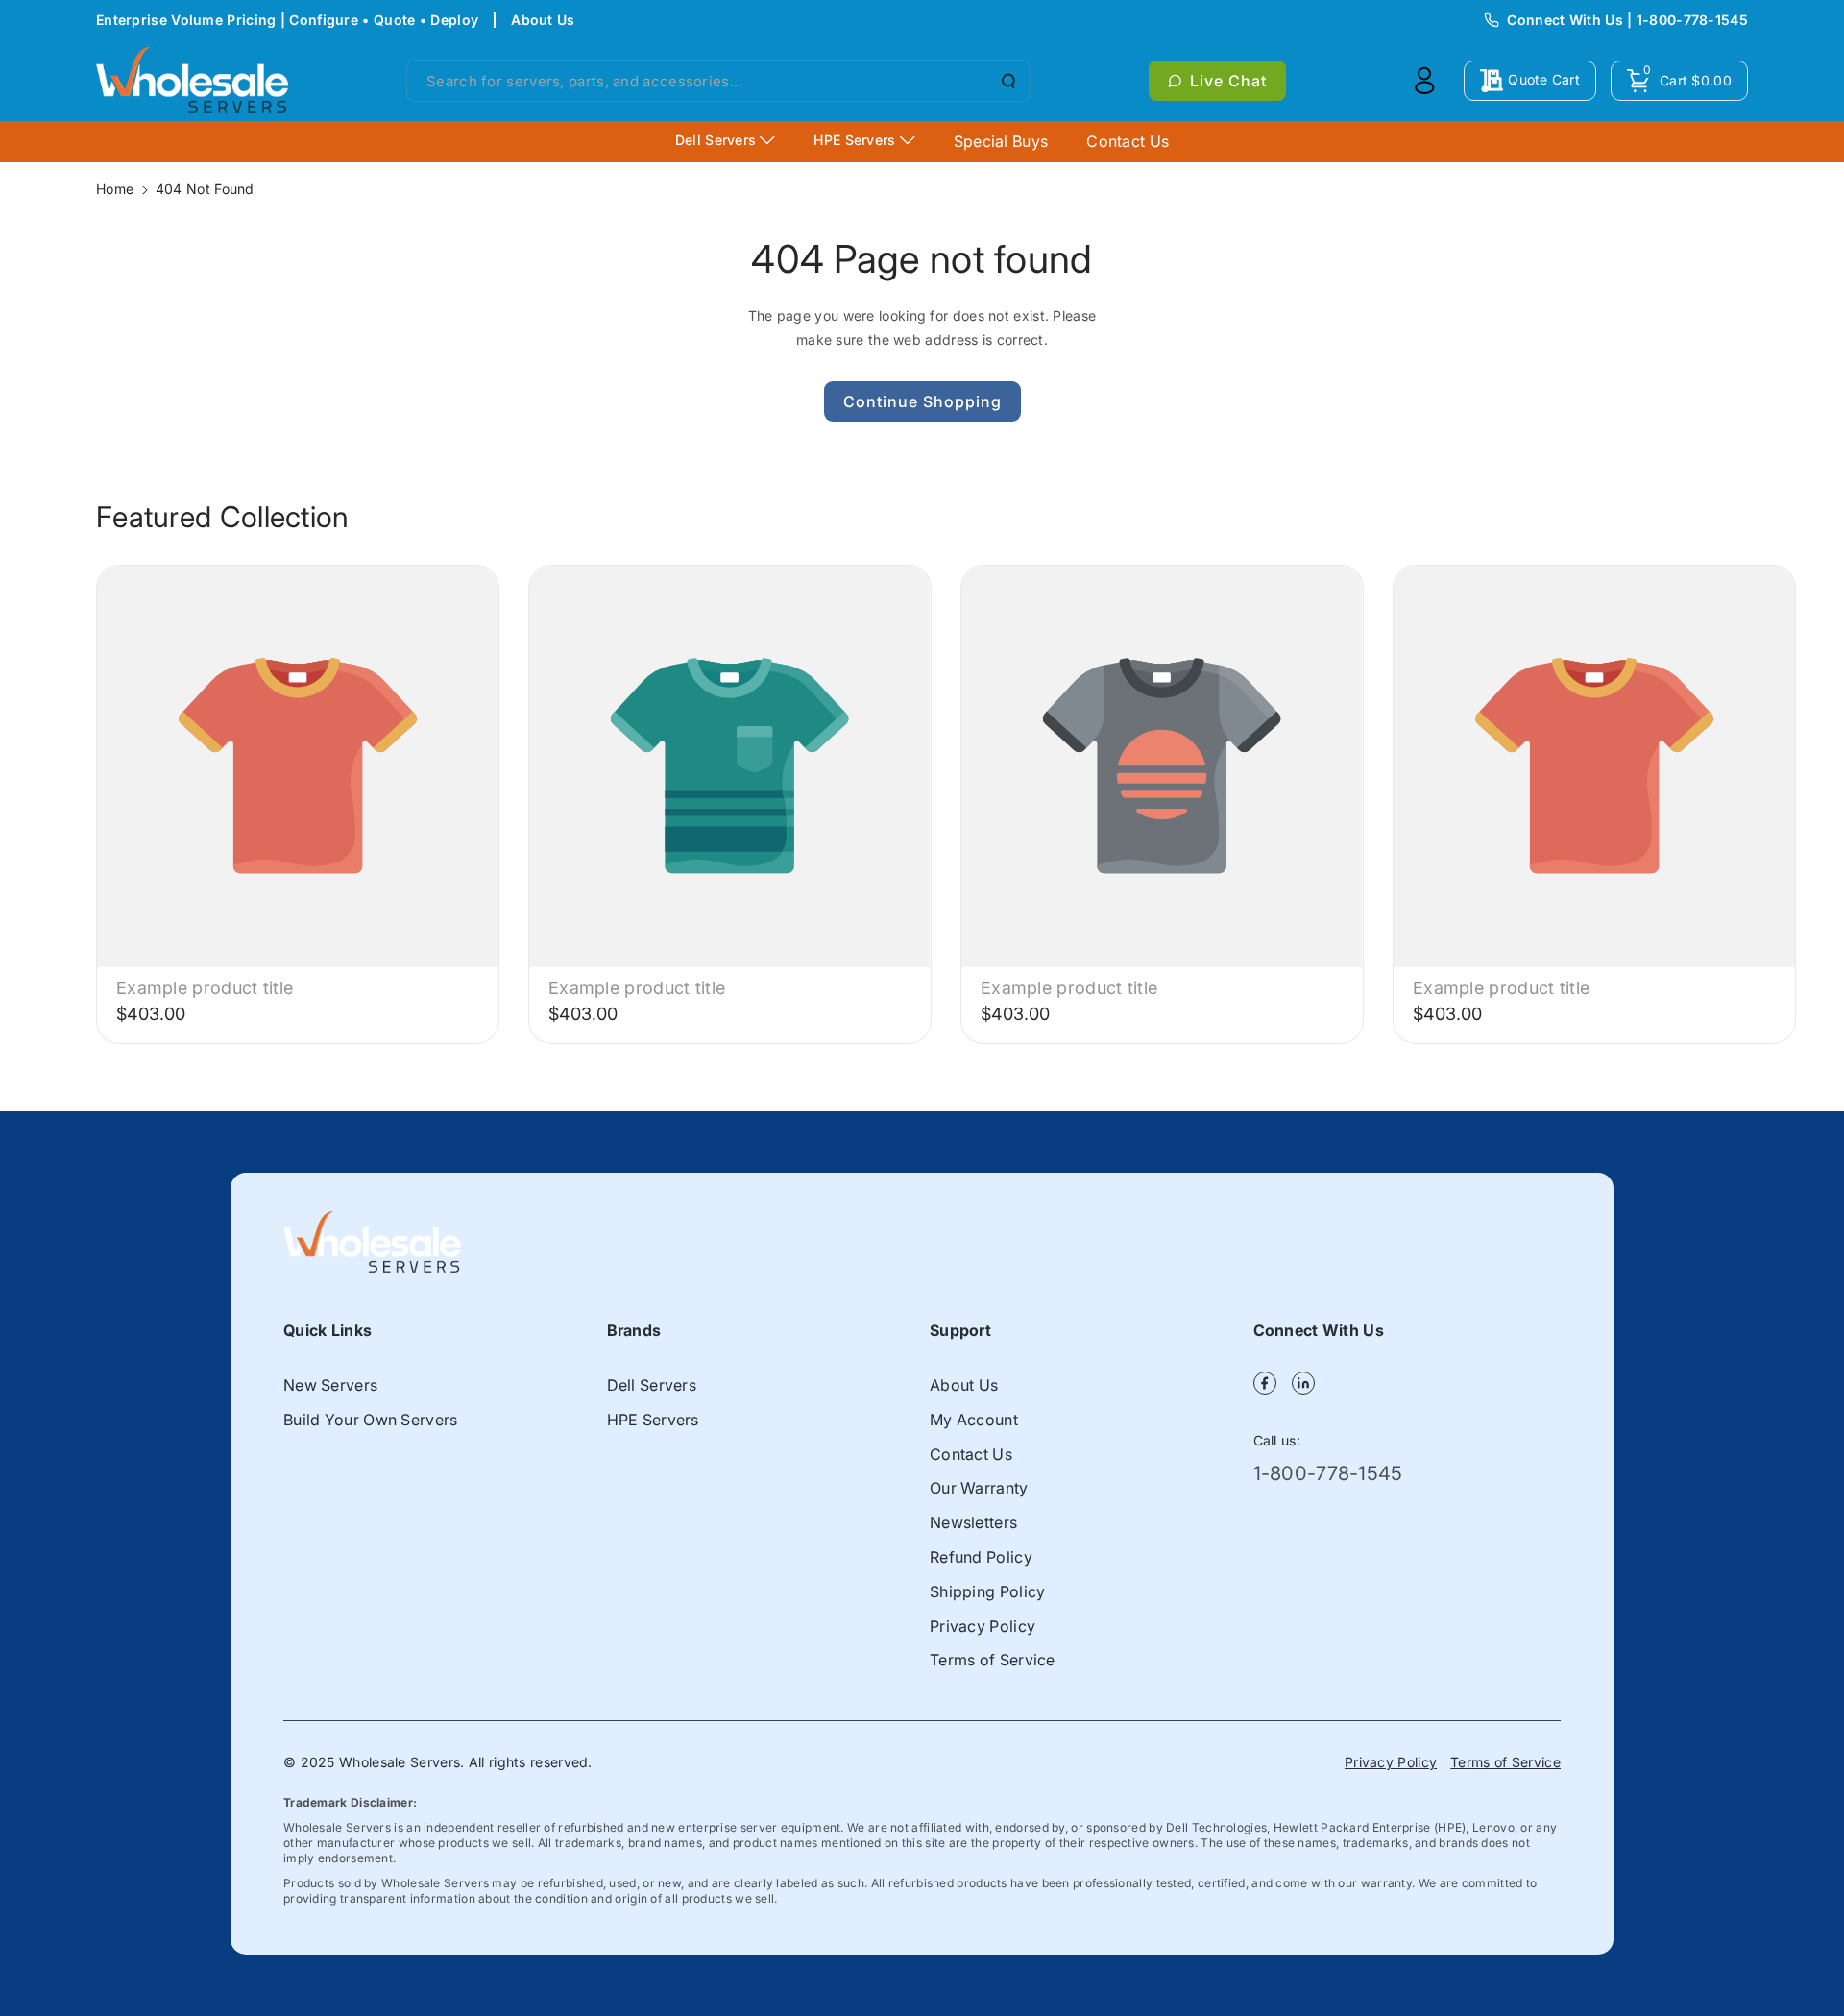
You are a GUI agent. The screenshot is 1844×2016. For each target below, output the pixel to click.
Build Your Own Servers (371, 1420)
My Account (974, 1420)
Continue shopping (922, 401)
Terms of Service (993, 1660)
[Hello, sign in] (1424, 81)
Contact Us (971, 1454)
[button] (1679, 81)
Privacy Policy (983, 1626)
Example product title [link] (205, 988)
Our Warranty (979, 1488)
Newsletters (973, 1522)
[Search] (1007, 81)
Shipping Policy (988, 1591)
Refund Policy (981, 1557)
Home (115, 189)
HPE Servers (653, 1420)
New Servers (330, 1385)
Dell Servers (652, 1385)
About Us (543, 20)
